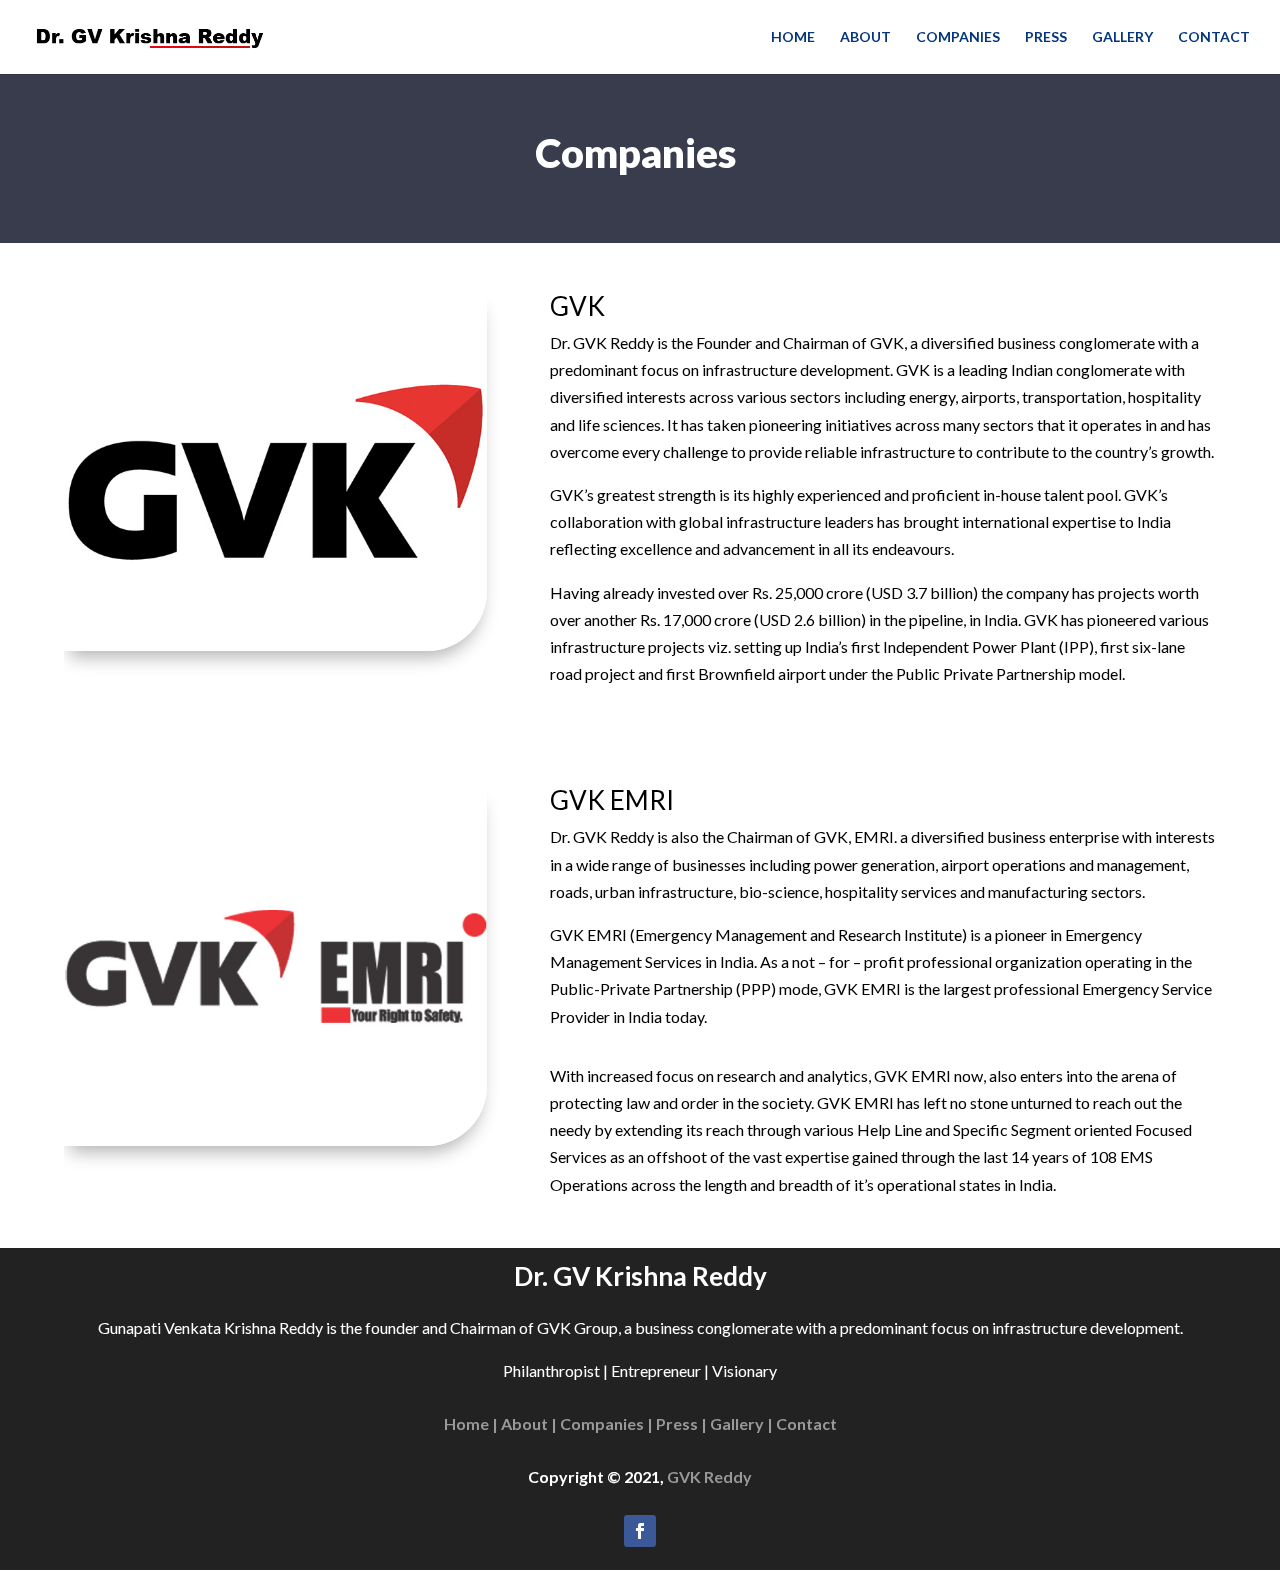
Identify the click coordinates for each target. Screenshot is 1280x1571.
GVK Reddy (709, 1476)
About (865, 37)
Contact (1214, 37)
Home (793, 37)
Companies (958, 37)
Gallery (1122, 37)
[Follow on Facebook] (640, 1531)
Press (1046, 37)
